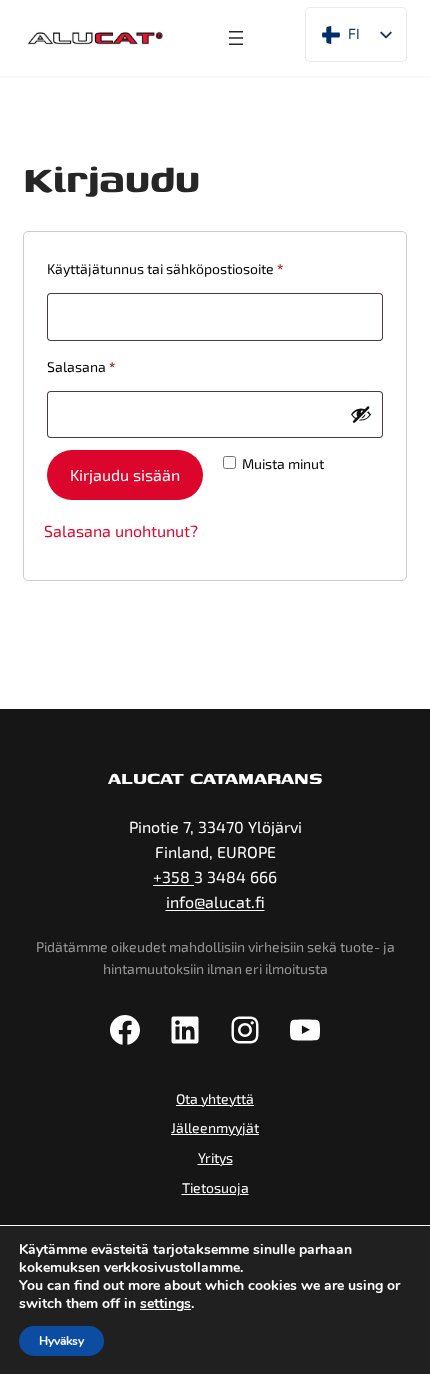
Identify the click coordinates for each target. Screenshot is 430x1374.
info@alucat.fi (215, 901)
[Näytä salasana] (361, 414)
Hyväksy (61, 1341)
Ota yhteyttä (215, 1098)
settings (165, 1304)
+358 (173, 876)
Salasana (113, 366)
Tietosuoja (215, 1187)
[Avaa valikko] (236, 38)
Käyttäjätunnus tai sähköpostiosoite (197, 268)
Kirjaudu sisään (125, 474)
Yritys (215, 1157)
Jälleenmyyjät (215, 1127)
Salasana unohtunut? (121, 530)
